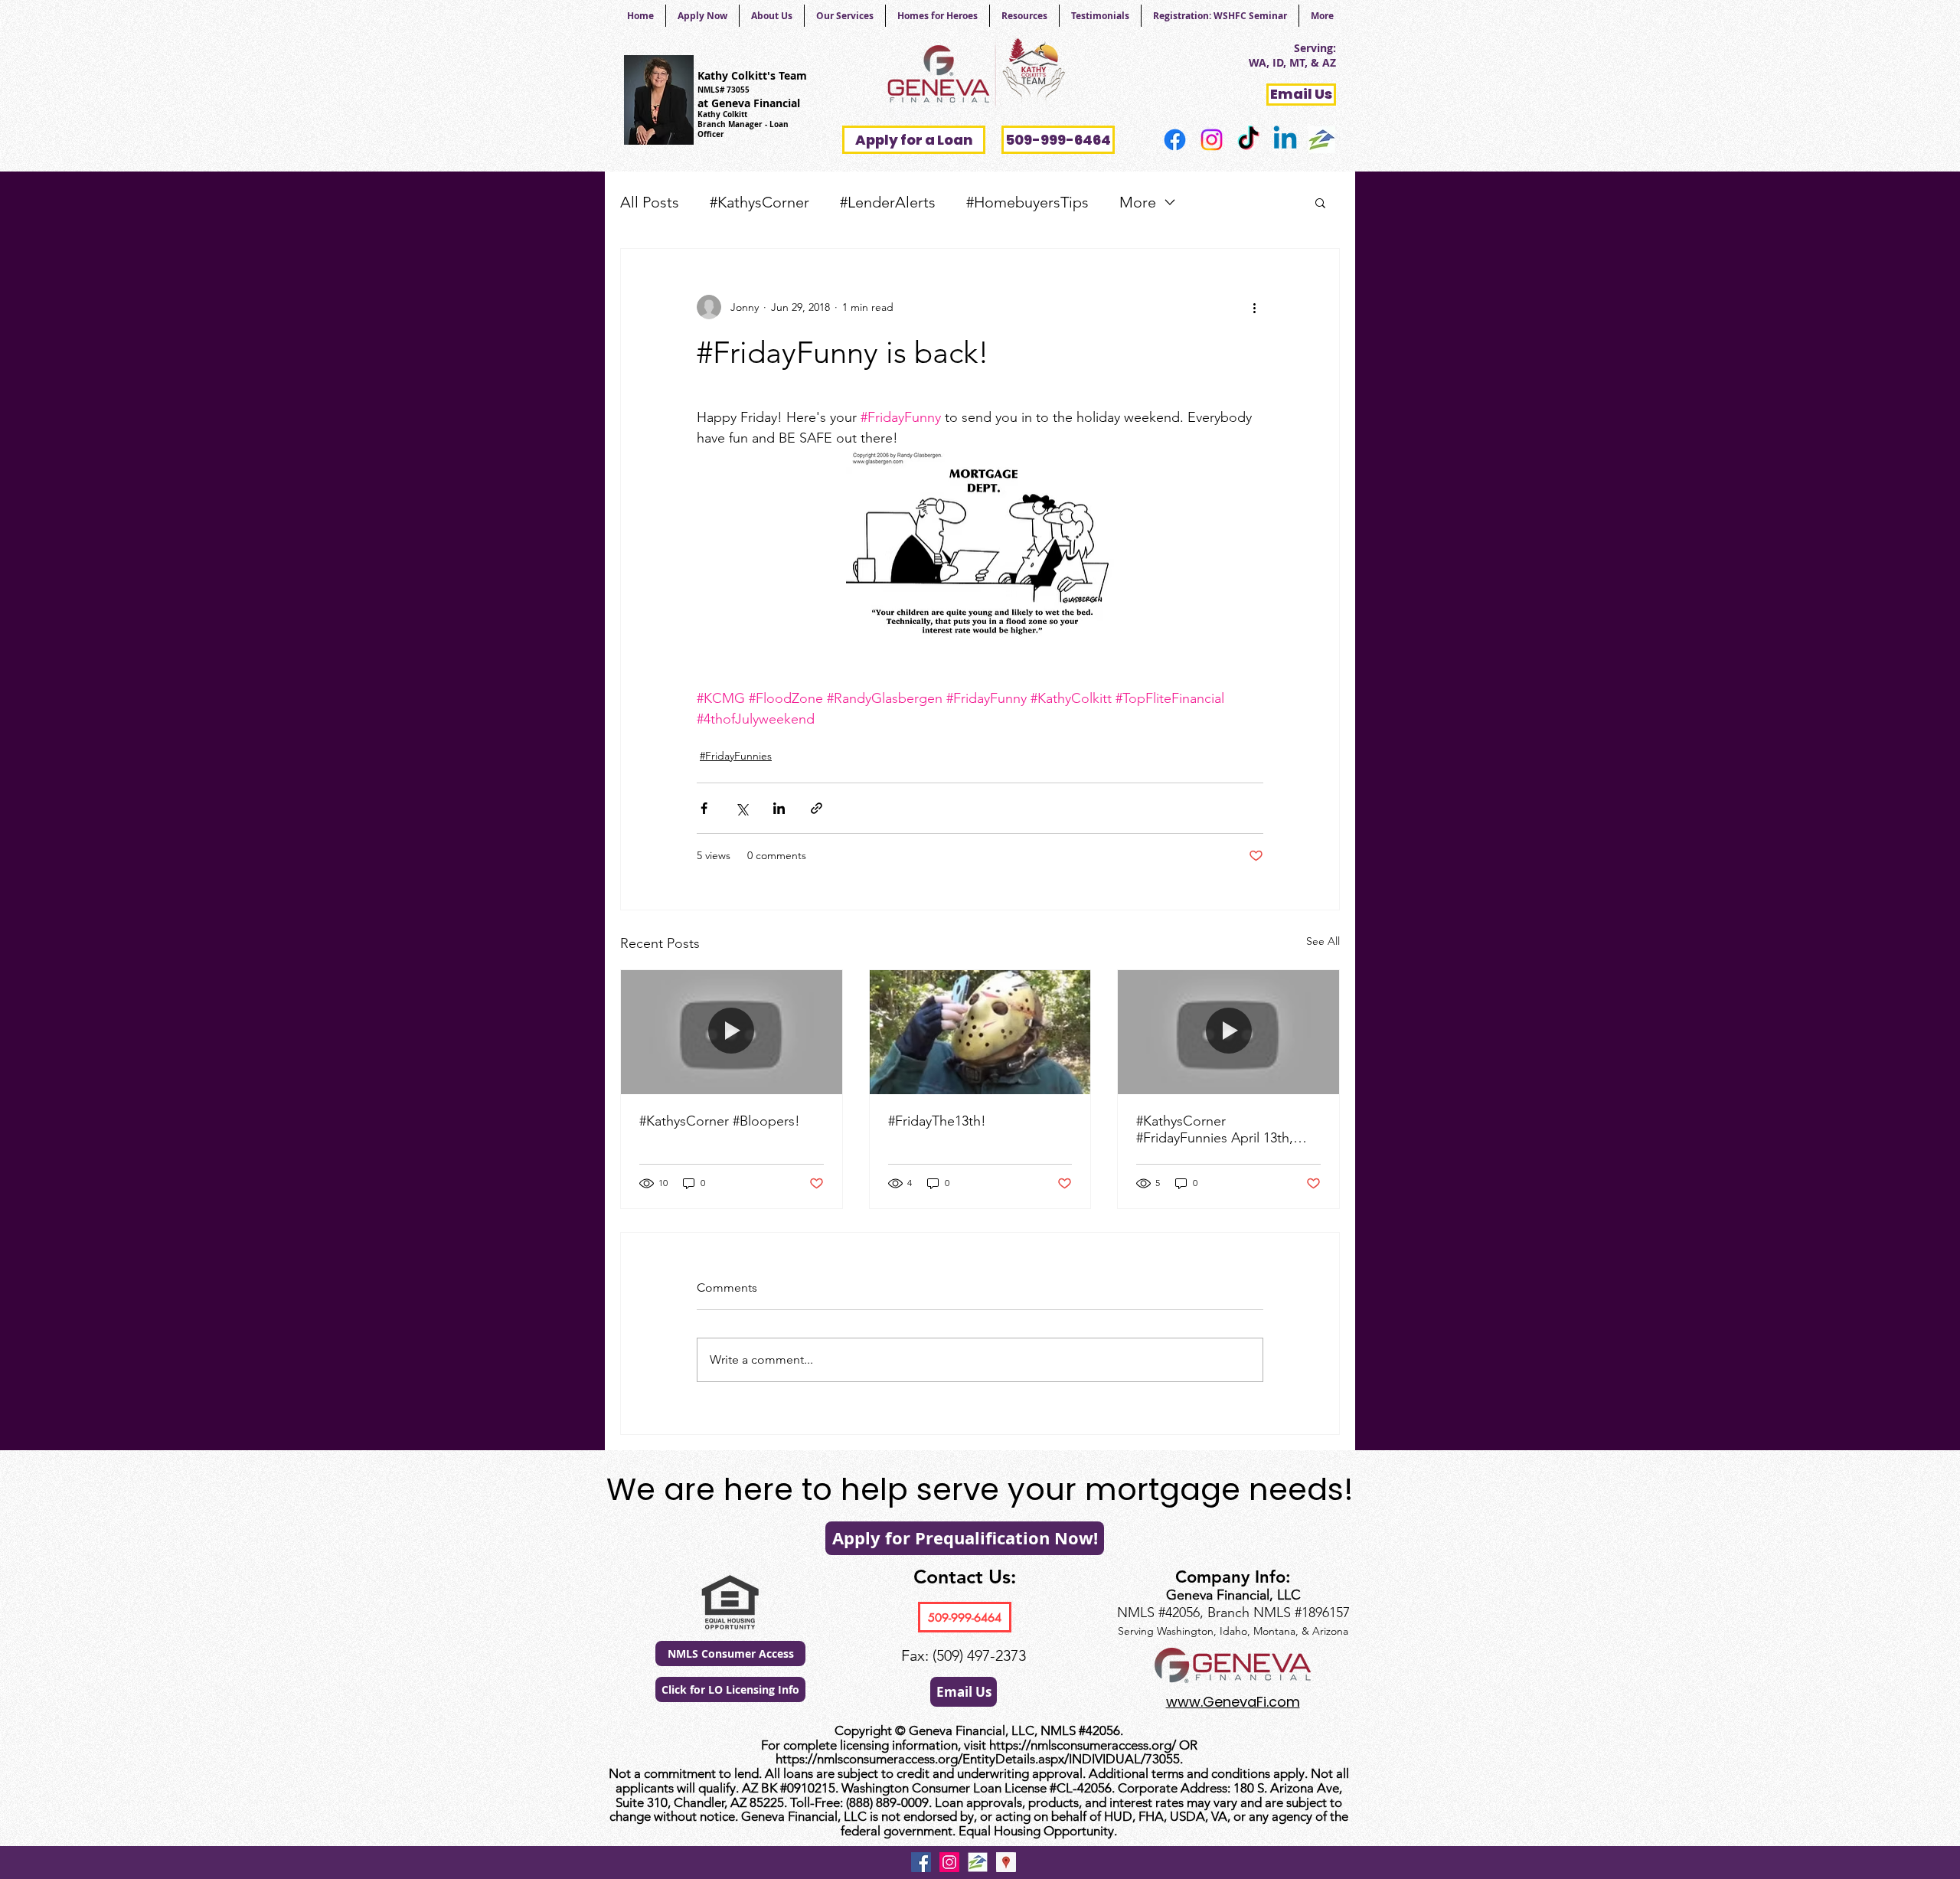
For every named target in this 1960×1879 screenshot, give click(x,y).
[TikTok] (1248, 140)
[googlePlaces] (1006, 1862)
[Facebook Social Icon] (921, 1862)
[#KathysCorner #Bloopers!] (732, 1032)
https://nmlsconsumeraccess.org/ (1083, 1745)
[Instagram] (1212, 140)
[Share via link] (817, 808)
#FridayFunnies (736, 756)
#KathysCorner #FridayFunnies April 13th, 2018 (1215, 1129)
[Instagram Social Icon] (949, 1862)
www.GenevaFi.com (1233, 1702)
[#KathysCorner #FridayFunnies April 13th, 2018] (1228, 1032)
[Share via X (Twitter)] (742, 808)
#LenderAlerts (888, 202)
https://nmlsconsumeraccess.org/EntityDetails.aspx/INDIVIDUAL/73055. (979, 1759)
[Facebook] (1175, 140)
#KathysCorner (759, 202)
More (1138, 202)
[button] (1320, 202)
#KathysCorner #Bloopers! (720, 1121)
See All (1323, 941)
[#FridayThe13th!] (980, 1032)
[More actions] (1254, 307)
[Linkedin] (1285, 140)
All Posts (650, 202)
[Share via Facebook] (704, 808)
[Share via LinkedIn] (779, 808)
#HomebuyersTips (1027, 202)
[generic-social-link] (1322, 140)
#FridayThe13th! (937, 1121)
